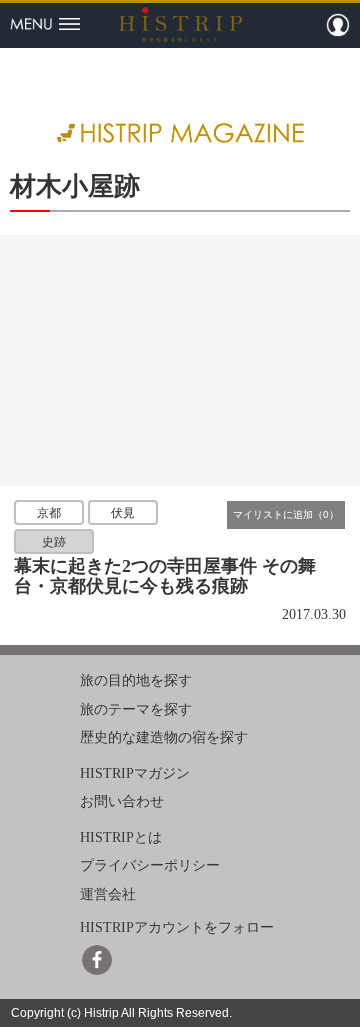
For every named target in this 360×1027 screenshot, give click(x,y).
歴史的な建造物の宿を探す (164, 737)
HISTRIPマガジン (135, 773)
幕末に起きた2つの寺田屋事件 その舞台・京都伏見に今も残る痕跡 (165, 576)
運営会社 (108, 894)
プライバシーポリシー (150, 865)
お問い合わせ (122, 801)
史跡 (54, 541)
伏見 (123, 513)
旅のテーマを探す (136, 708)
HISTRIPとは (121, 837)
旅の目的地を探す (136, 680)
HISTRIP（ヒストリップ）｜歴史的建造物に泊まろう (180, 24)
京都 (49, 513)
